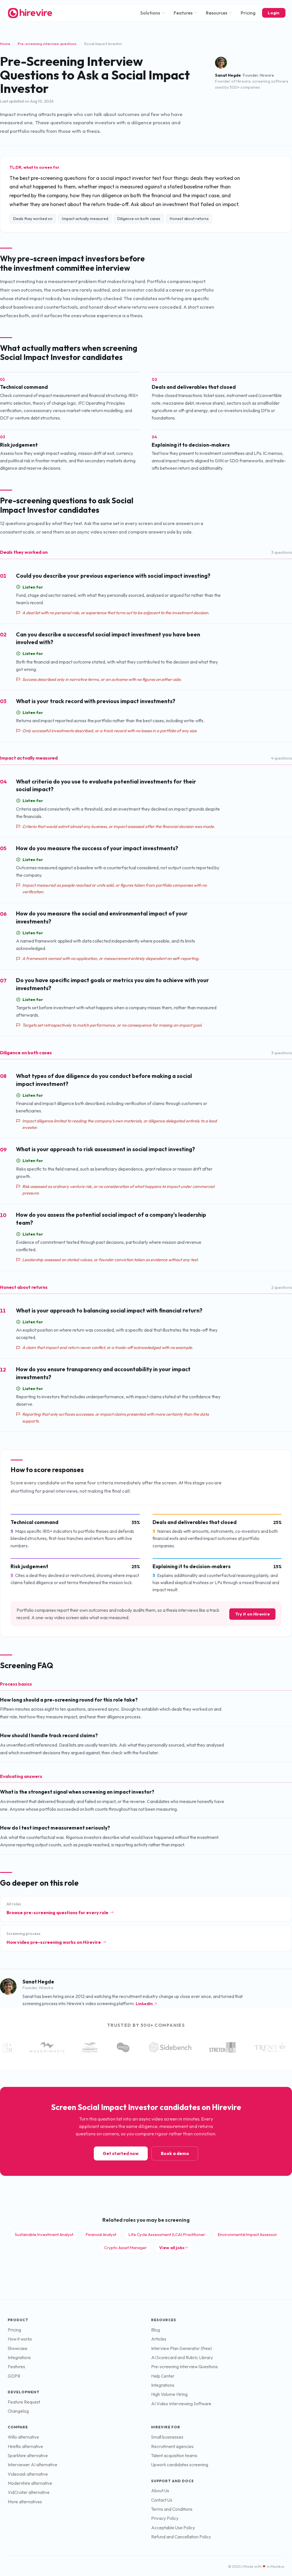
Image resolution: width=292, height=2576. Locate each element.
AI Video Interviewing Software (181, 2404)
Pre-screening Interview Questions (184, 2367)
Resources (217, 13)
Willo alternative (23, 2437)
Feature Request (24, 2402)
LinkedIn (144, 2004)
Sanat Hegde (228, 75)
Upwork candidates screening (180, 2465)
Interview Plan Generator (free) (182, 2348)
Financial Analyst (101, 2234)
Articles (159, 2339)
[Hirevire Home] (30, 13)
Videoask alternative (28, 2474)
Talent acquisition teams (174, 2456)
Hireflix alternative (25, 2446)
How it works (20, 2339)
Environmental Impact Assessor (248, 2234)
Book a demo (175, 2153)
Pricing (248, 13)
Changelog (18, 2411)
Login (274, 13)
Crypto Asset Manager (125, 2248)
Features (183, 13)
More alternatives (25, 2502)
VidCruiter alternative (29, 2492)
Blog (156, 2330)
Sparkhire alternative (28, 2456)
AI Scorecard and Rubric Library (182, 2358)
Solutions (150, 13)
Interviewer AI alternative (33, 2465)
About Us (160, 2491)
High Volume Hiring (169, 2394)
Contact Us (162, 2500)
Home (5, 44)
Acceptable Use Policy (173, 2528)
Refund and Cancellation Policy (181, 2537)
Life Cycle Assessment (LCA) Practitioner (167, 2234)
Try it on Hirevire (253, 1614)
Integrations (19, 2358)
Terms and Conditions (172, 2509)
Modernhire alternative (30, 2483)
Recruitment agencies (172, 2446)
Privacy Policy (165, 2518)
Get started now (121, 2153)
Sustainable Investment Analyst (44, 2234)
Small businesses (167, 2437)
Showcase (18, 2348)
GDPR (14, 2376)
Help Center (163, 2376)
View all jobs (172, 2248)
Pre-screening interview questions (47, 44)
